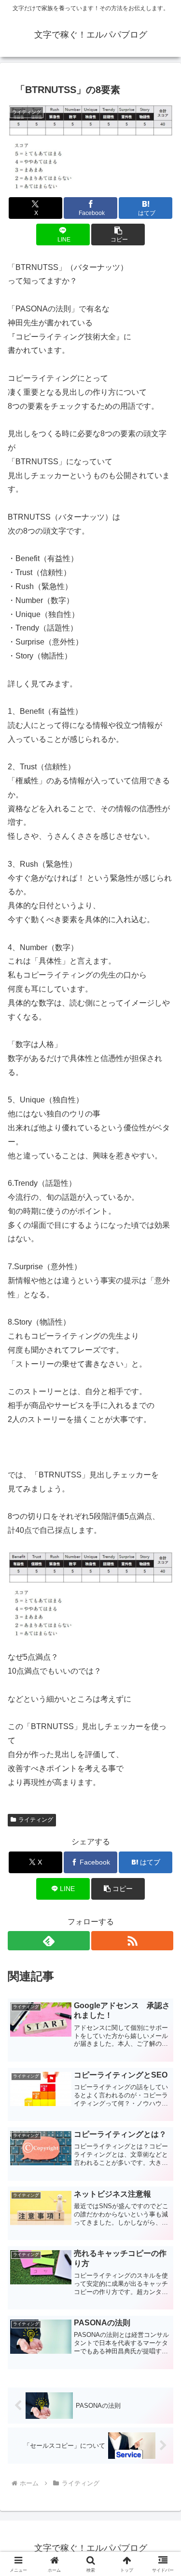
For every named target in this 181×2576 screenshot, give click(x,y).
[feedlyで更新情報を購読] (49, 1941)
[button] (118, 235)
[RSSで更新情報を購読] (132, 1941)
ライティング (36, 1820)
